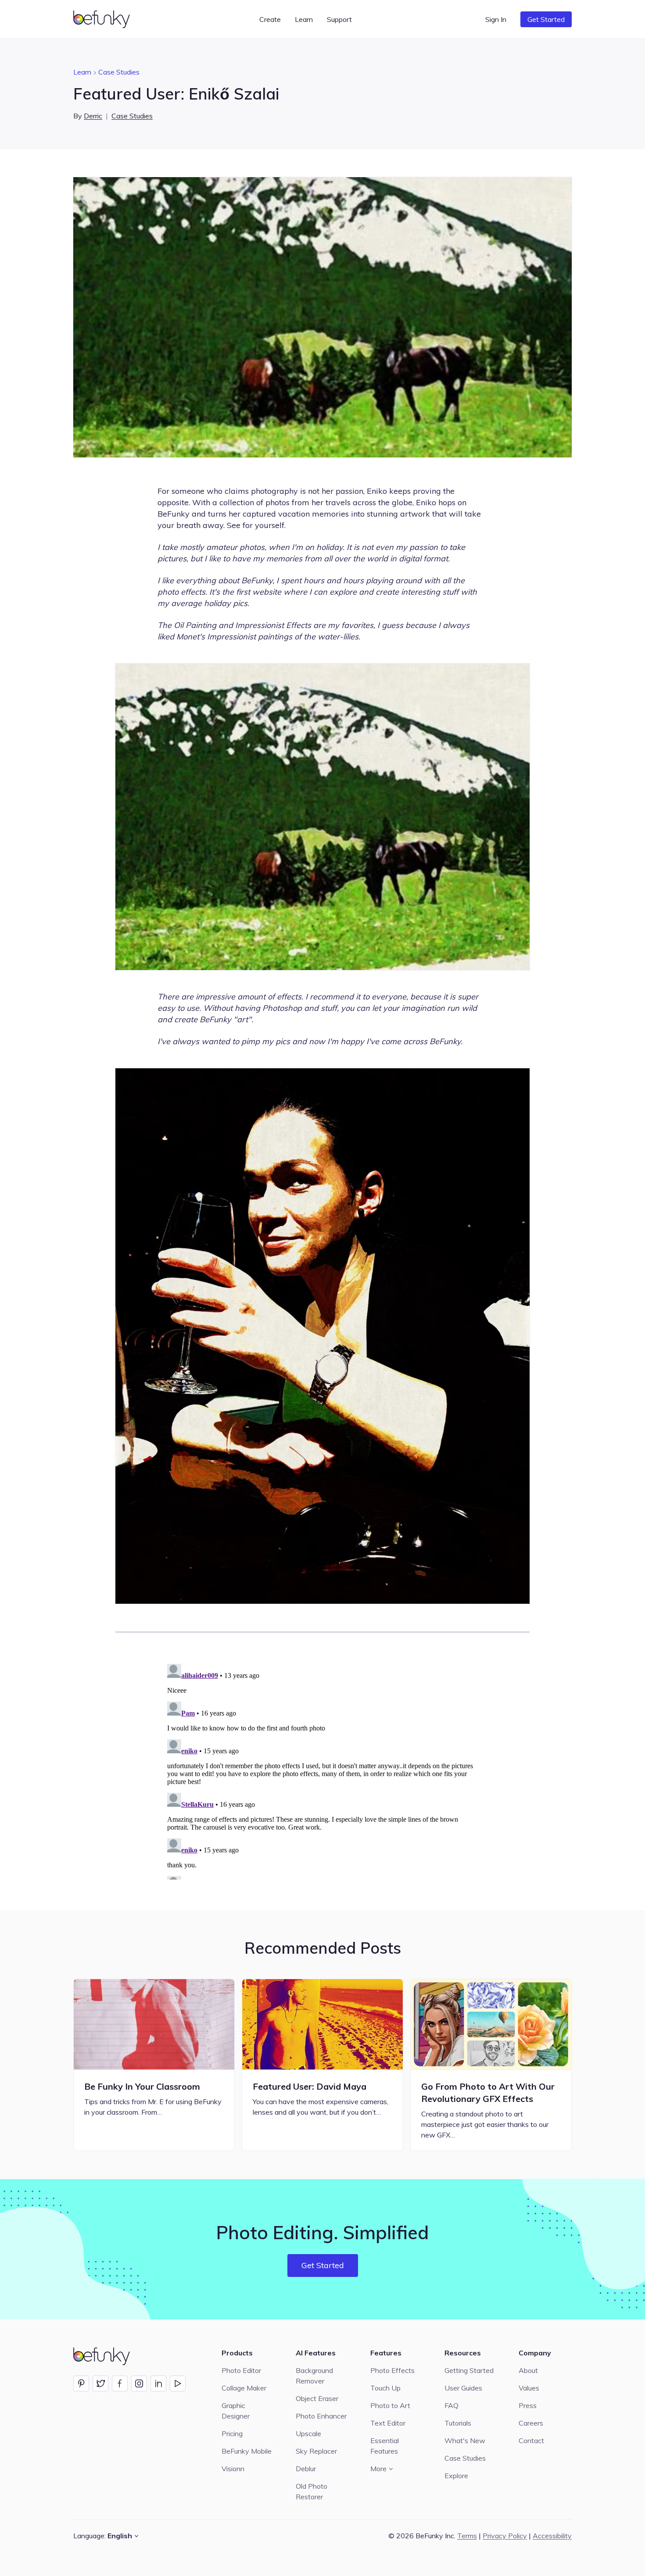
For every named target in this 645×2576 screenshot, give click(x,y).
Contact (531, 2440)
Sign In (496, 19)
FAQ (451, 2405)
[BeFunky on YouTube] (178, 2383)
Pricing (232, 2433)
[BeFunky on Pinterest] (81, 2383)
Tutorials (458, 2423)
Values (529, 2388)
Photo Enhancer (321, 2416)
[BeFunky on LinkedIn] (158, 2383)
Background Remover (314, 2376)
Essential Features (385, 2446)
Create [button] (270, 19)
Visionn (233, 2469)
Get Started (546, 19)
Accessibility (552, 2536)
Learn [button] (304, 19)
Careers (531, 2423)
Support (339, 19)
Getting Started (469, 2370)
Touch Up (385, 2388)
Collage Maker (244, 2388)
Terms (467, 2536)
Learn (82, 72)
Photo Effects (392, 2370)
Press (528, 2405)
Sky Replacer (316, 2451)
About (528, 2370)
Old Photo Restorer (312, 2491)
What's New (465, 2440)
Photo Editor (241, 2370)
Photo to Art (390, 2405)
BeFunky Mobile (247, 2451)
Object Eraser (317, 2398)
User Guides (463, 2388)
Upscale (308, 2433)
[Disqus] (322, 1770)
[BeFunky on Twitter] (100, 2383)
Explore (456, 2476)
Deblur (306, 2469)
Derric (93, 116)
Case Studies (119, 72)
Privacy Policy (505, 2536)
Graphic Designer (236, 2411)
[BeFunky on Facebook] (120, 2383)
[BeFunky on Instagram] (139, 2383)
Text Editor (388, 2423)
